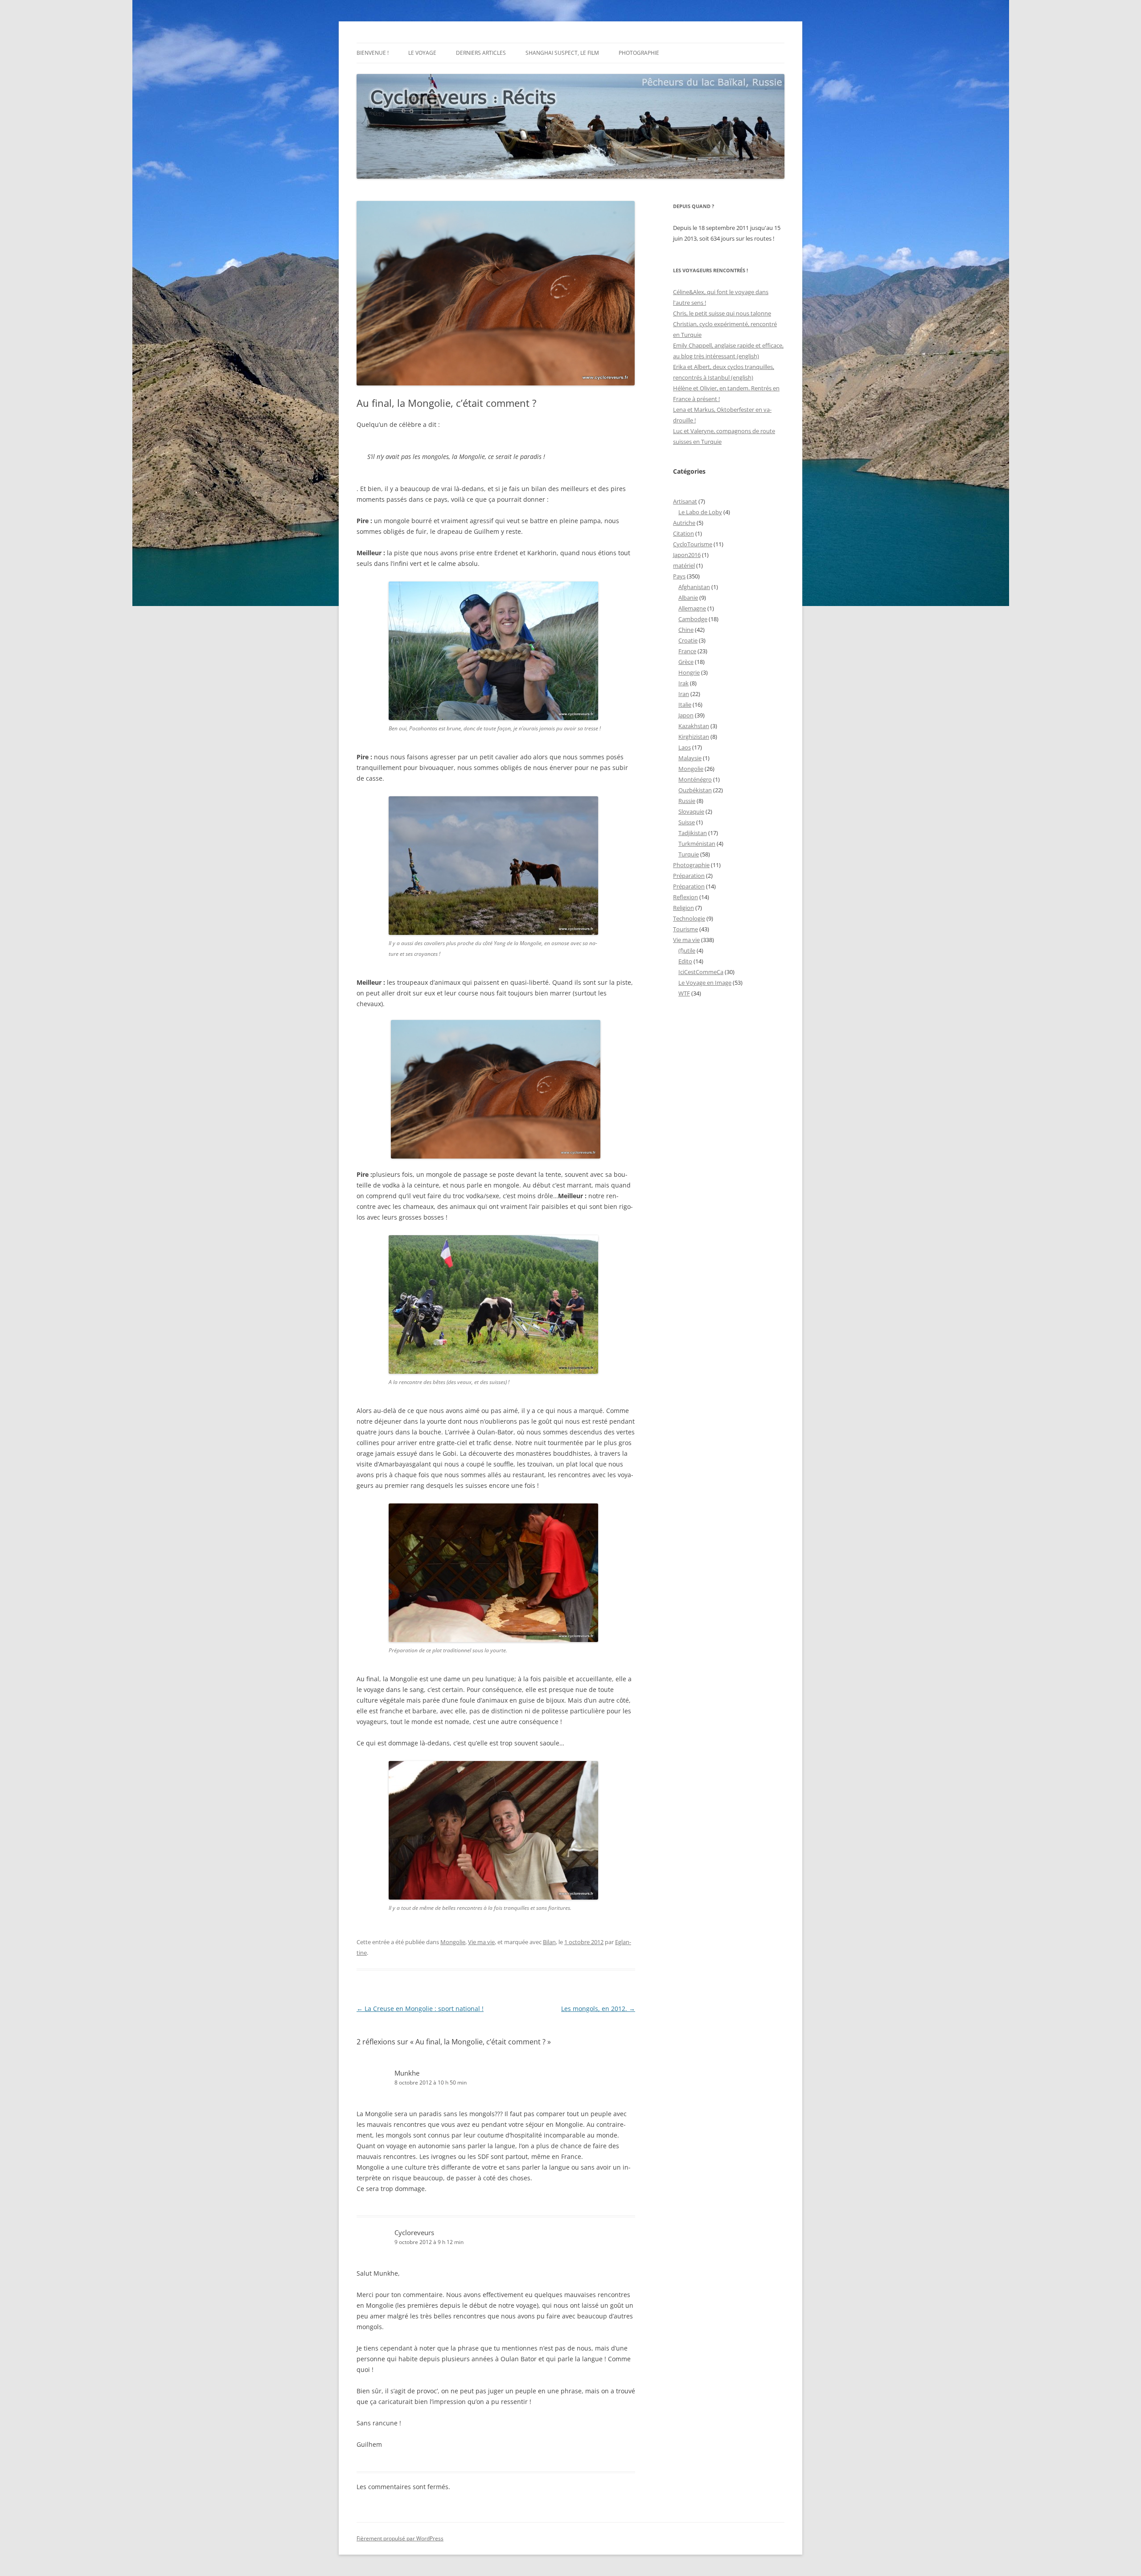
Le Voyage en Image (705, 983)
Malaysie (690, 758)
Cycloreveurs (414, 2232)
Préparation (689, 876)
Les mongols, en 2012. (598, 2009)
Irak (683, 683)
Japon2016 (687, 555)
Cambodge (693, 619)
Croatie (688, 640)
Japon (686, 715)
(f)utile (687, 950)
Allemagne (692, 608)
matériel (684, 565)
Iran (684, 694)
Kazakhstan (694, 726)
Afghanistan (694, 587)
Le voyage (422, 53)
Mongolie (453, 1942)
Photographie (639, 53)
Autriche (684, 523)
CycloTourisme (693, 544)
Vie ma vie (481, 1942)
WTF (684, 993)
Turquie (689, 854)
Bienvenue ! (373, 53)
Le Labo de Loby (700, 512)
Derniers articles (481, 53)
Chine (686, 630)
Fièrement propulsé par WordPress (400, 2538)
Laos (685, 747)
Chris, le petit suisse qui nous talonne (722, 313)
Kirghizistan (694, 737)
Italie (685, 704)
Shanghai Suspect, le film (562, 53)
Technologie (689, 918)
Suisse (687, 822)
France (687, 651)
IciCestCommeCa (701, 972)
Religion (683, 908)
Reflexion (685, 897)
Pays (679, 576)
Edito (685, 961)
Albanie (688, 598)
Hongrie (689, 672)
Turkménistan (697, 844)
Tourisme (685, 929)
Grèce (686, 662)
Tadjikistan (693, 833)
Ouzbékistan (695, 790)
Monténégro (695, 779)
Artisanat (685, 501)
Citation (683, 533)
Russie (687, 801)
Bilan (549, 1942)
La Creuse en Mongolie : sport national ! (420, 2009)
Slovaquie (691, 811)
